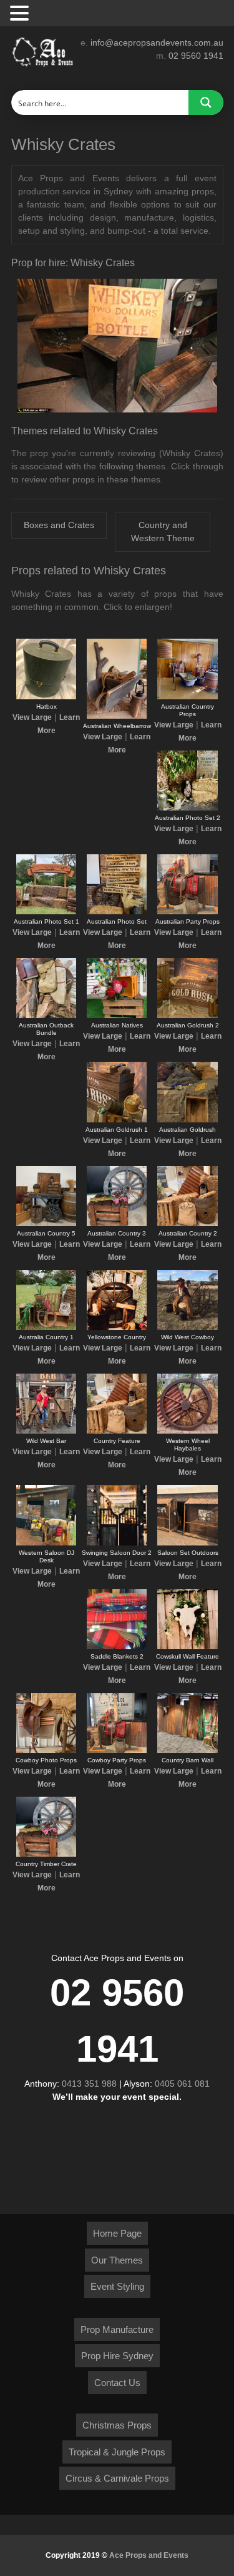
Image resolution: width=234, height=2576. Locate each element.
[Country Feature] (117, 1431)
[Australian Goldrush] (187, 1120)
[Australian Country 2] (187, 1224)
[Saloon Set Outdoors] (187, 1543)
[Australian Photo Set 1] (46, 912)
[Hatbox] (46, 697)
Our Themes (117, 2260)
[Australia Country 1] (46, 1327)
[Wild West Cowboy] (187, 1327)
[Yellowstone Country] (117, 1327)
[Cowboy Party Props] (117, 1750)
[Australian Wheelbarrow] (117, 716)
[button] (21, 14)
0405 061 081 (182, 2084)
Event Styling (117, 2286)
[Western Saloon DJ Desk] (46, 1543)
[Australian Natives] (117, 1016)
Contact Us (117, 2383)
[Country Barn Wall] (187, 1750)
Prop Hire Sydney (117, 2356)
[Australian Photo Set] (117, 912)
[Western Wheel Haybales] (187, 1431)
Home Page (117, 2233)
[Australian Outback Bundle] (46, 1016)
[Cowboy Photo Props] (46, 1750)
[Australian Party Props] (187, 912)
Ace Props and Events (149, 2555)
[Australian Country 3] (117, 1224)
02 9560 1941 (196, 56)
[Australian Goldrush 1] (117, 1120)
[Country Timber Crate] (46, 1854)
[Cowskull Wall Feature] (187, 1647)
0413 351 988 (89, 2084)
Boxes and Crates (59, 525)
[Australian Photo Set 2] (187, 808)
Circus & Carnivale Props (117, 2478)
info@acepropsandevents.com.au (157, 42)
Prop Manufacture (117, 2329)
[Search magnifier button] (206, 102)
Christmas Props (117, 2425)
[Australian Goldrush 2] (187, 1016)
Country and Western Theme (163, 532)
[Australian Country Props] (187, 697)
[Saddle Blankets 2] (117, 1647)
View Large (32, 717)
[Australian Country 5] (46, 1224)
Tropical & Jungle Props (117, 2452)
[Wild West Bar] (46, 1431)
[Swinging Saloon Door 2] (117, 1543)
